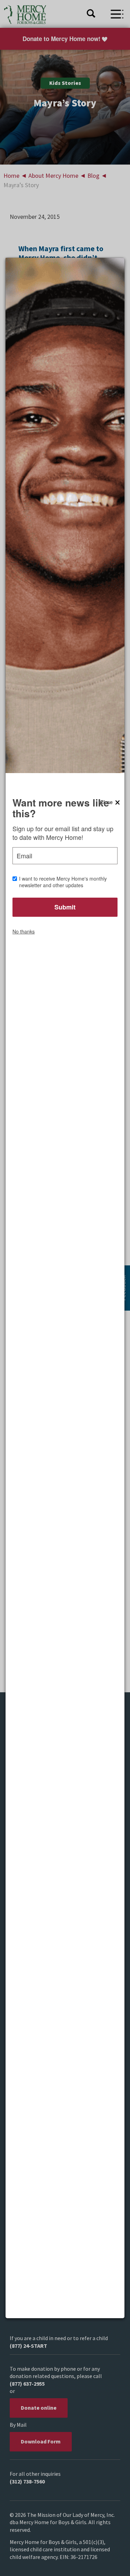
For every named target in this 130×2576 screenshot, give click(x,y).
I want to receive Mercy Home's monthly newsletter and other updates (63, 882)
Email (24, 856)
